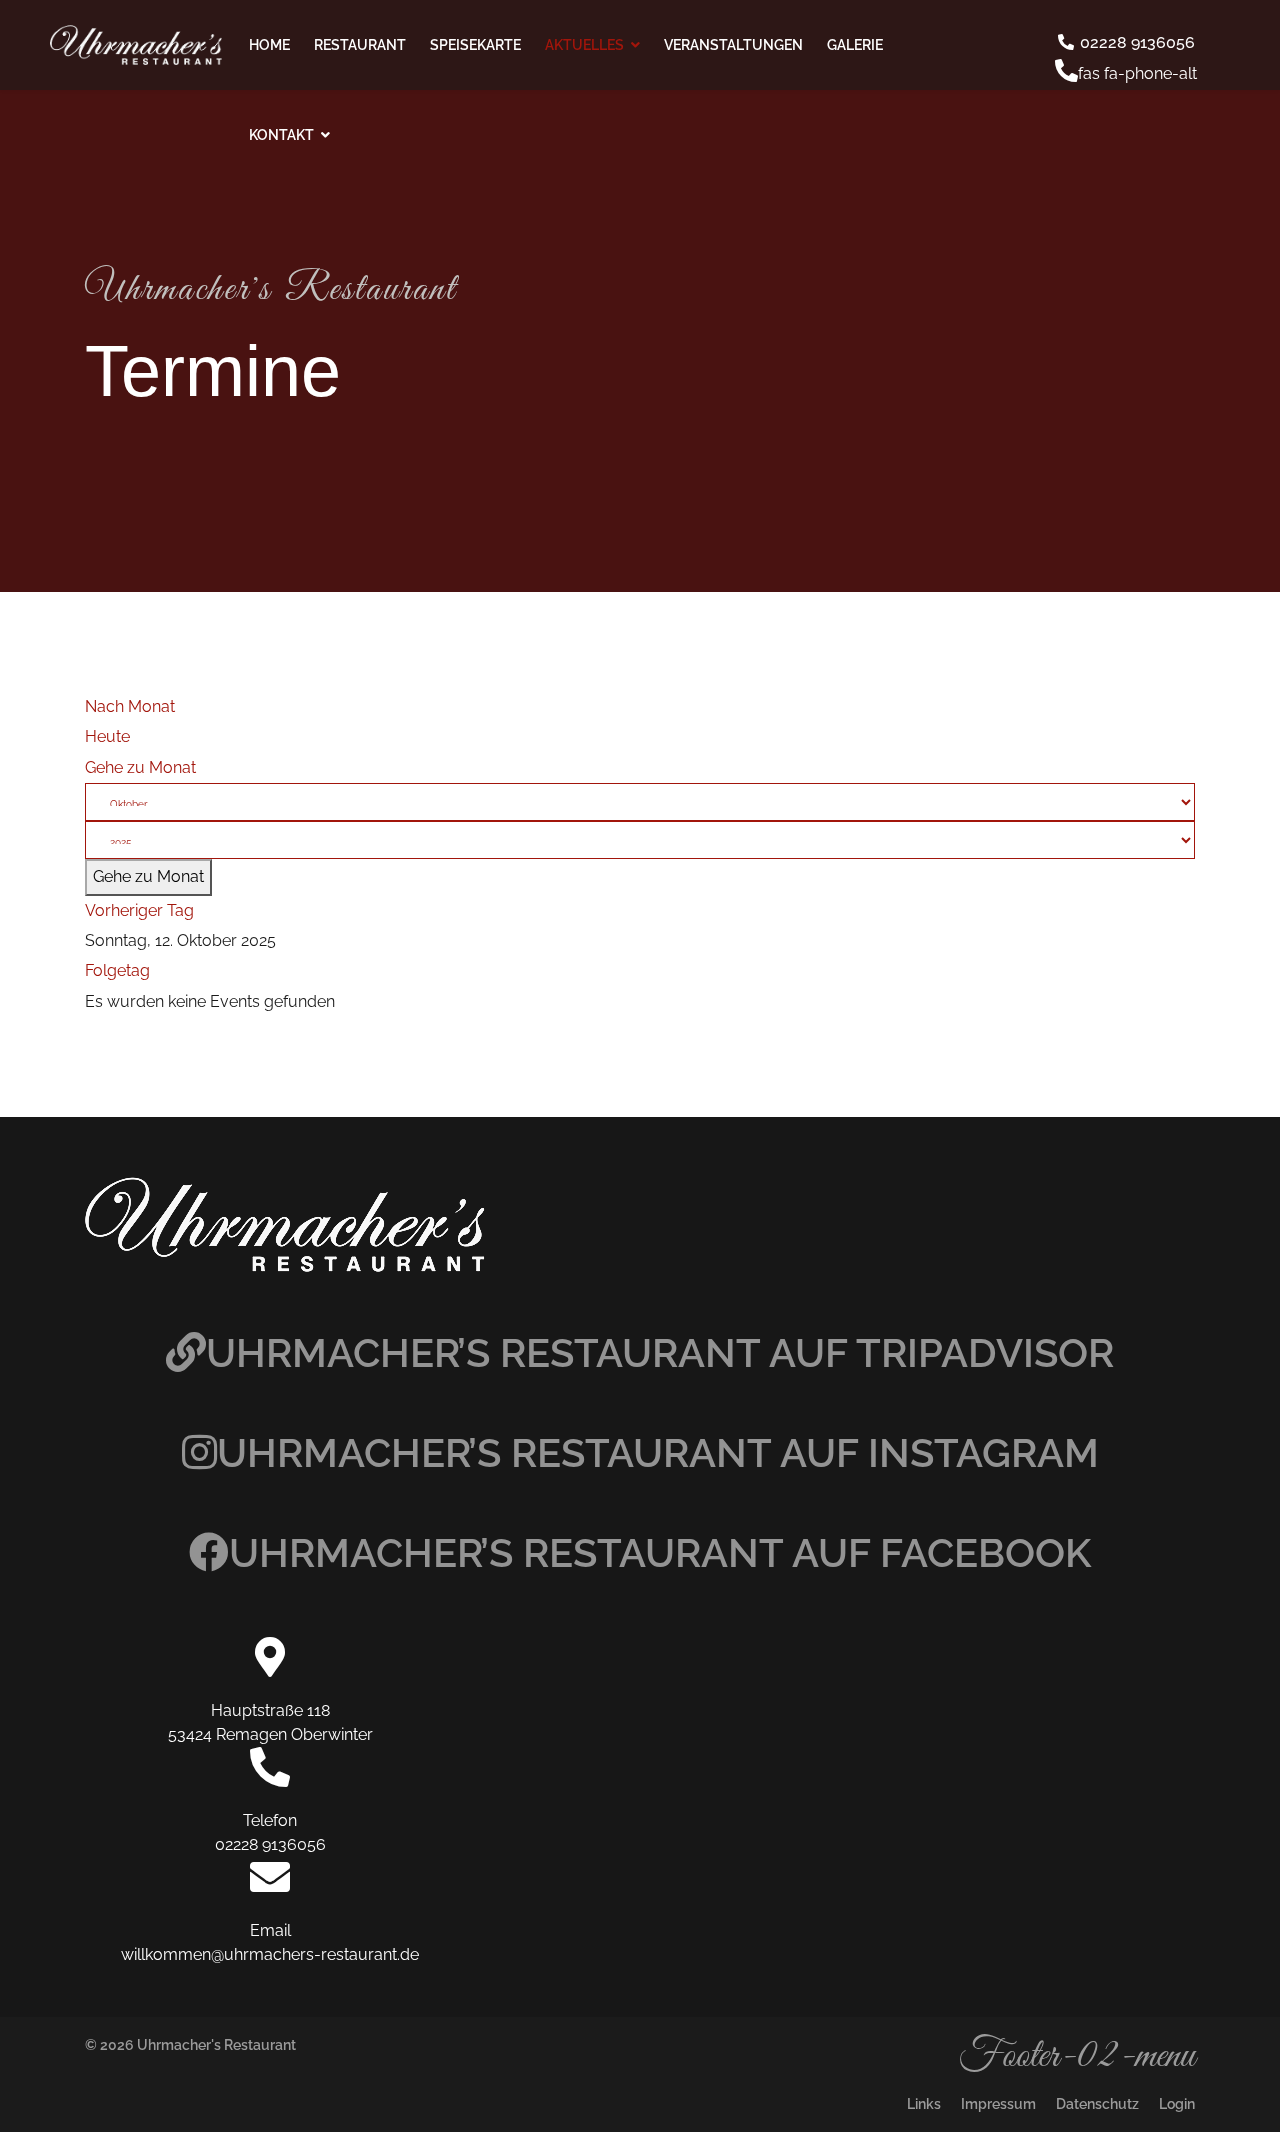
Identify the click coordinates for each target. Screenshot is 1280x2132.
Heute (107, 736)
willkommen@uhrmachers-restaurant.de (270, 1954)
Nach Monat (130, 706)
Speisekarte (475, 45)
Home (269, 45)
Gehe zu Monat (140, 767)
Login (1177, 2104)
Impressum (998, 2104)
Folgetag (117, 970)
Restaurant (360, 45)
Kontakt (281, 135)
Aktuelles (584, 45)
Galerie (855, 45)
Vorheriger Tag (139, 910)
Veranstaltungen (733, 45)
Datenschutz (1097, 2104)
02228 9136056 (1135, 42)
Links (924, 2104)
